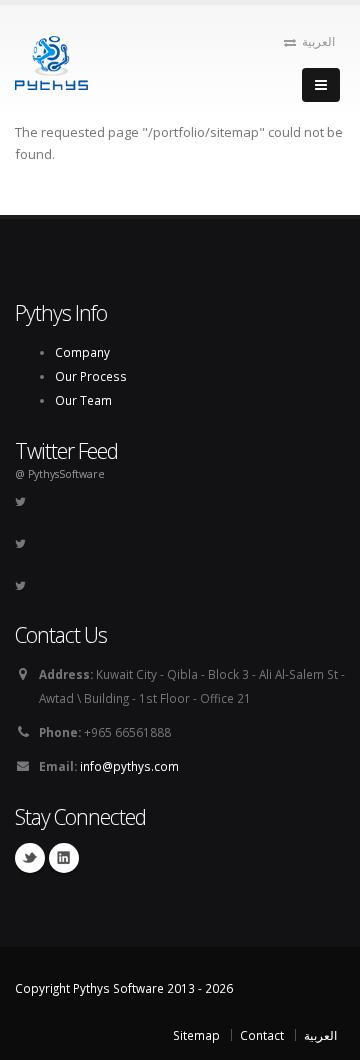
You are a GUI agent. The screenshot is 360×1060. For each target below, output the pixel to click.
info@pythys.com (129, 766)
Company (82, 352)
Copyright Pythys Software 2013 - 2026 (124, 988)
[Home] (51, 61)
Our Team (83, 400)
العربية (318, 41)
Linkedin (64, 858)
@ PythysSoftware (60, 474)
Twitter (30, 858)
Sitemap (196, 1035)
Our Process (91, 376)
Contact (262, 1035)
